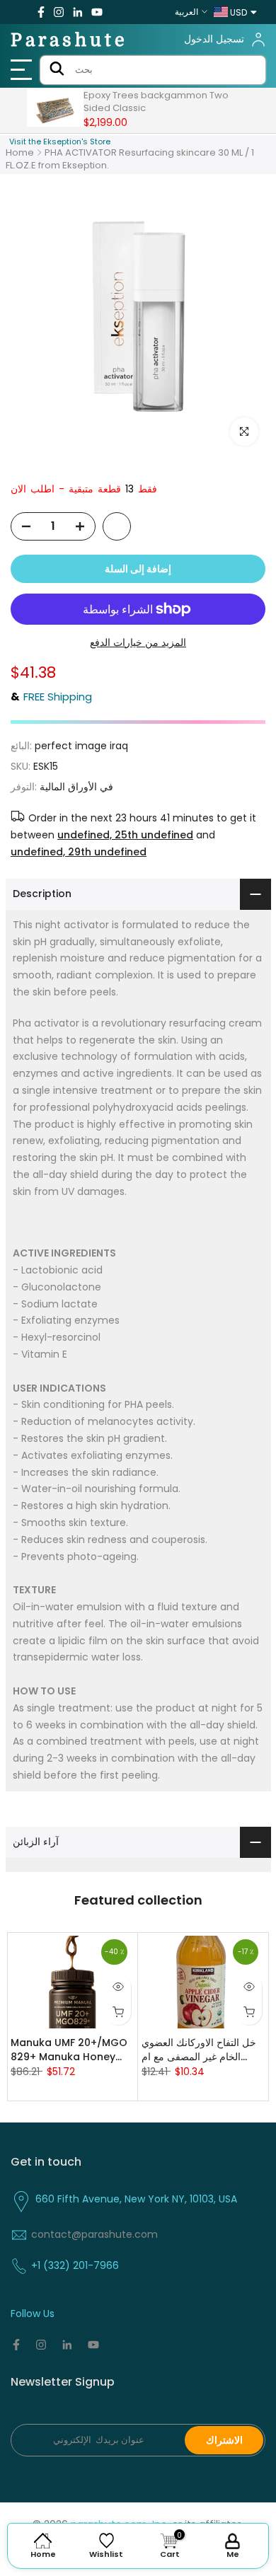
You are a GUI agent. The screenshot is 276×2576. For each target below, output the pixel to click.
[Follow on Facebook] (41, 12)
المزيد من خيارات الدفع (138, 642)
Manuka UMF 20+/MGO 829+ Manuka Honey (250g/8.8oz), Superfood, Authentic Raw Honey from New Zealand (69, 2050)
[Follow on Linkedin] (77, 12)
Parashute (69, 40)
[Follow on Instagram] (59, 12)
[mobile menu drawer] (23, 70)
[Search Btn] (57, 70)
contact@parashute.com (94, 2234)
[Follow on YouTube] (97, 12)
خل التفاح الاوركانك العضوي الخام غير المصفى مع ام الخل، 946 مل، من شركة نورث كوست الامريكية (199, 2050)
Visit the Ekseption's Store (60, 141)
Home (20, 152)
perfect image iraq (81, 746)
